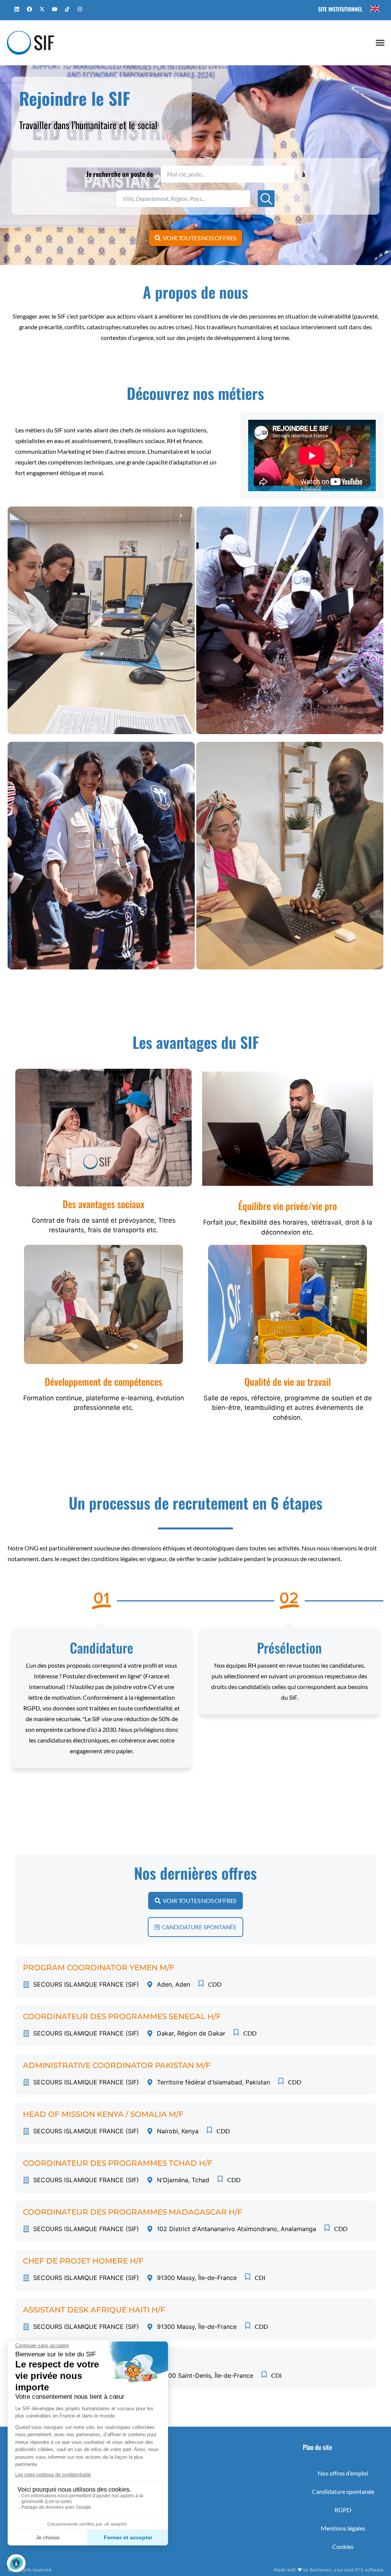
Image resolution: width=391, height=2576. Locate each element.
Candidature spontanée (343, 2491)
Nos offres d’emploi (343, 2473)
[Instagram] (80, 9)
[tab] (101, 620)
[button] (380, 43)
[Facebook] (29, 9)
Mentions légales (343, 2528)
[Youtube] (55, 9)
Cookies (343, 2546)
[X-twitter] (42, 9)
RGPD (343, 2510)
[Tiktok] (67, 9)
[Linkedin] (17, 9)
